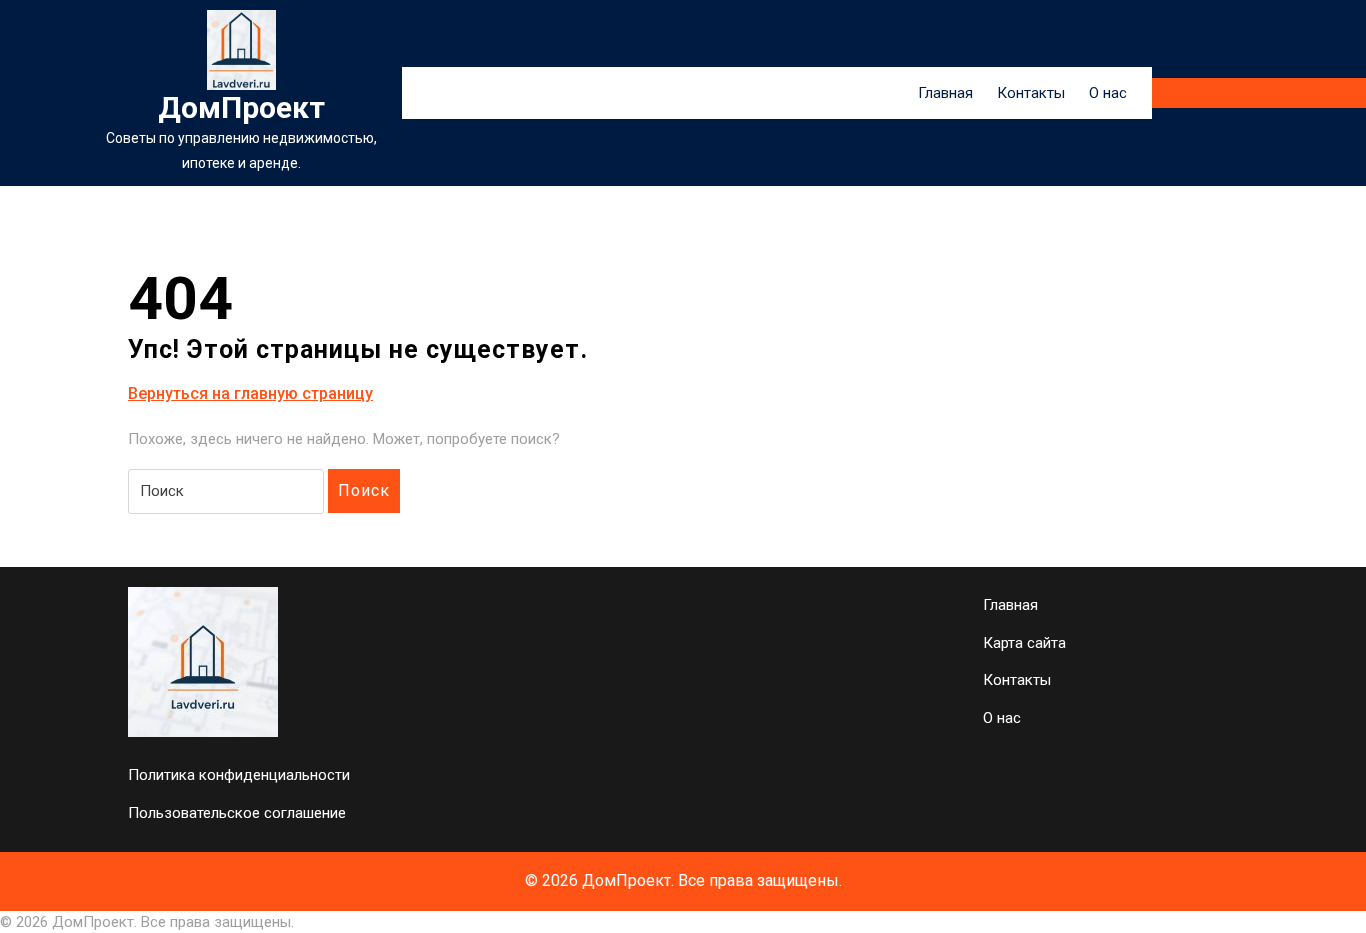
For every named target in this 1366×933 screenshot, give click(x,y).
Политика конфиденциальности (239, 775)
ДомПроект (241, 107)
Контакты (1031, 93)
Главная (945, 93)
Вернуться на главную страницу (250, 394)
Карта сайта (1024, 643)
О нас (1108, 93)
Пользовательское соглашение (237, 813)
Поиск (364, 490)
